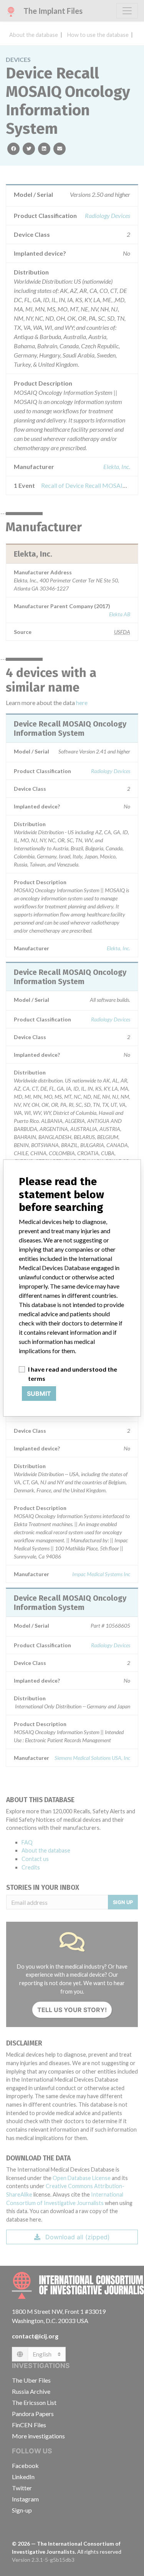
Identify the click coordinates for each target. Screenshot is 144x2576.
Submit (39, 1394)
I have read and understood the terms (73, 1374)
